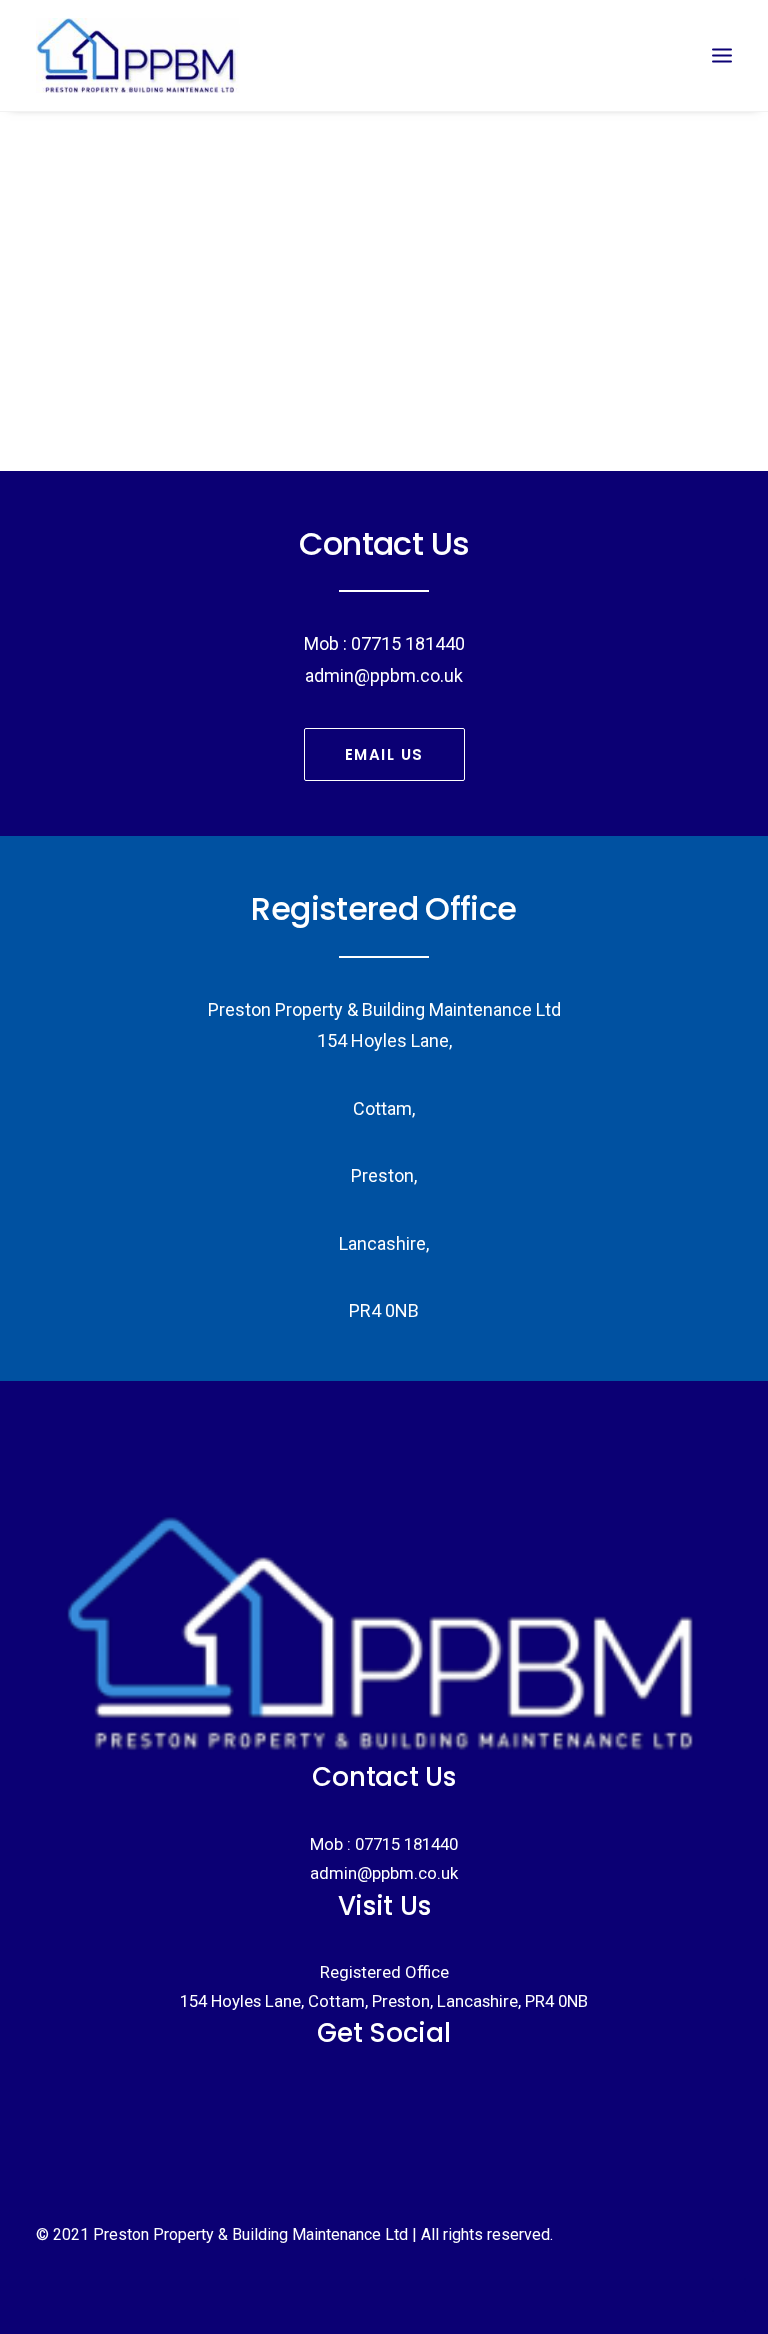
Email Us (384, 754)
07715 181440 (406, 1844)
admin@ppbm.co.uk (384, 1873)
